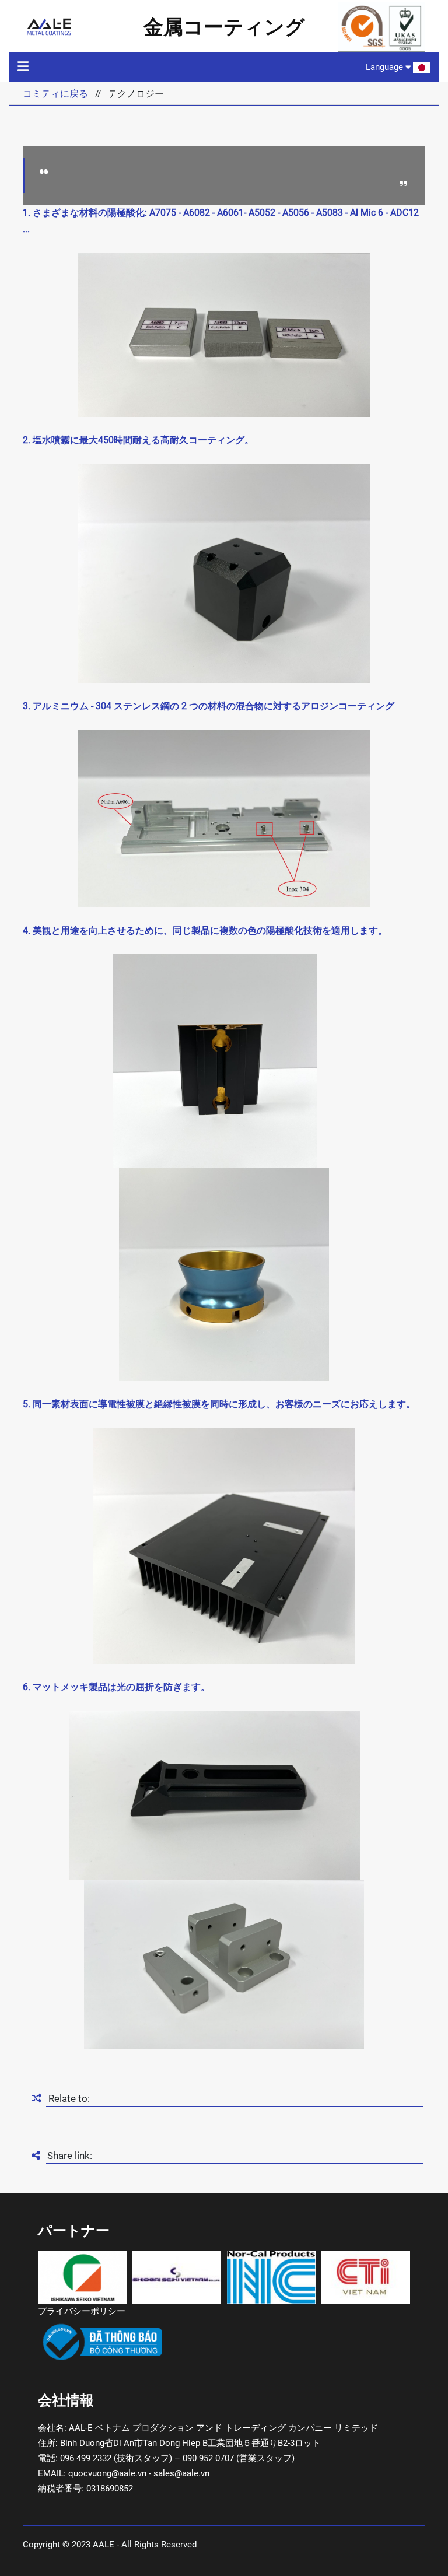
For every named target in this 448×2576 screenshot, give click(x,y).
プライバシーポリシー (82, 2311)
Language (386, 67)
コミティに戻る (55, 94)
